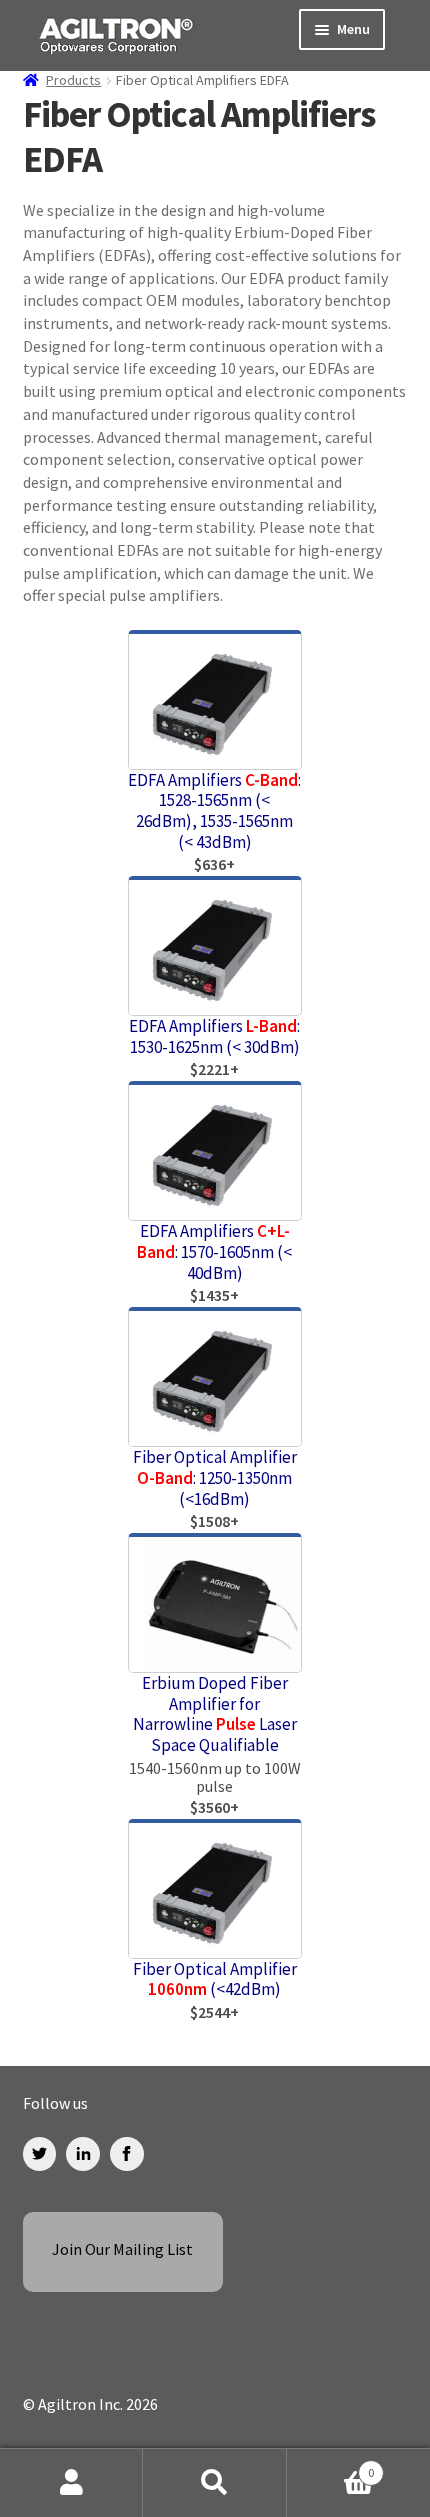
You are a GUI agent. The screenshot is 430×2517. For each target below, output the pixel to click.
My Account (71, 2483)
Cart (331, 2465)
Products (73, 80)
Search (214, 2483)
